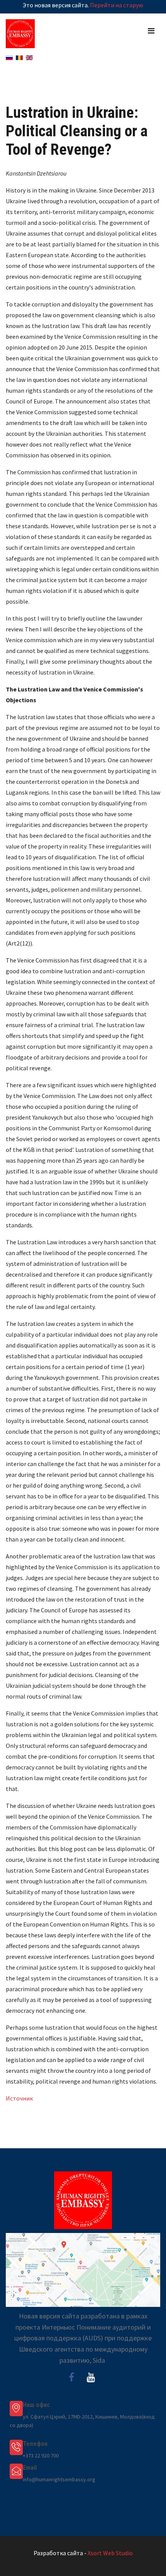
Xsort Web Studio (110, 2553)
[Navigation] (151, 31)
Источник (19, 2098)
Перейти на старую (117, 5)
